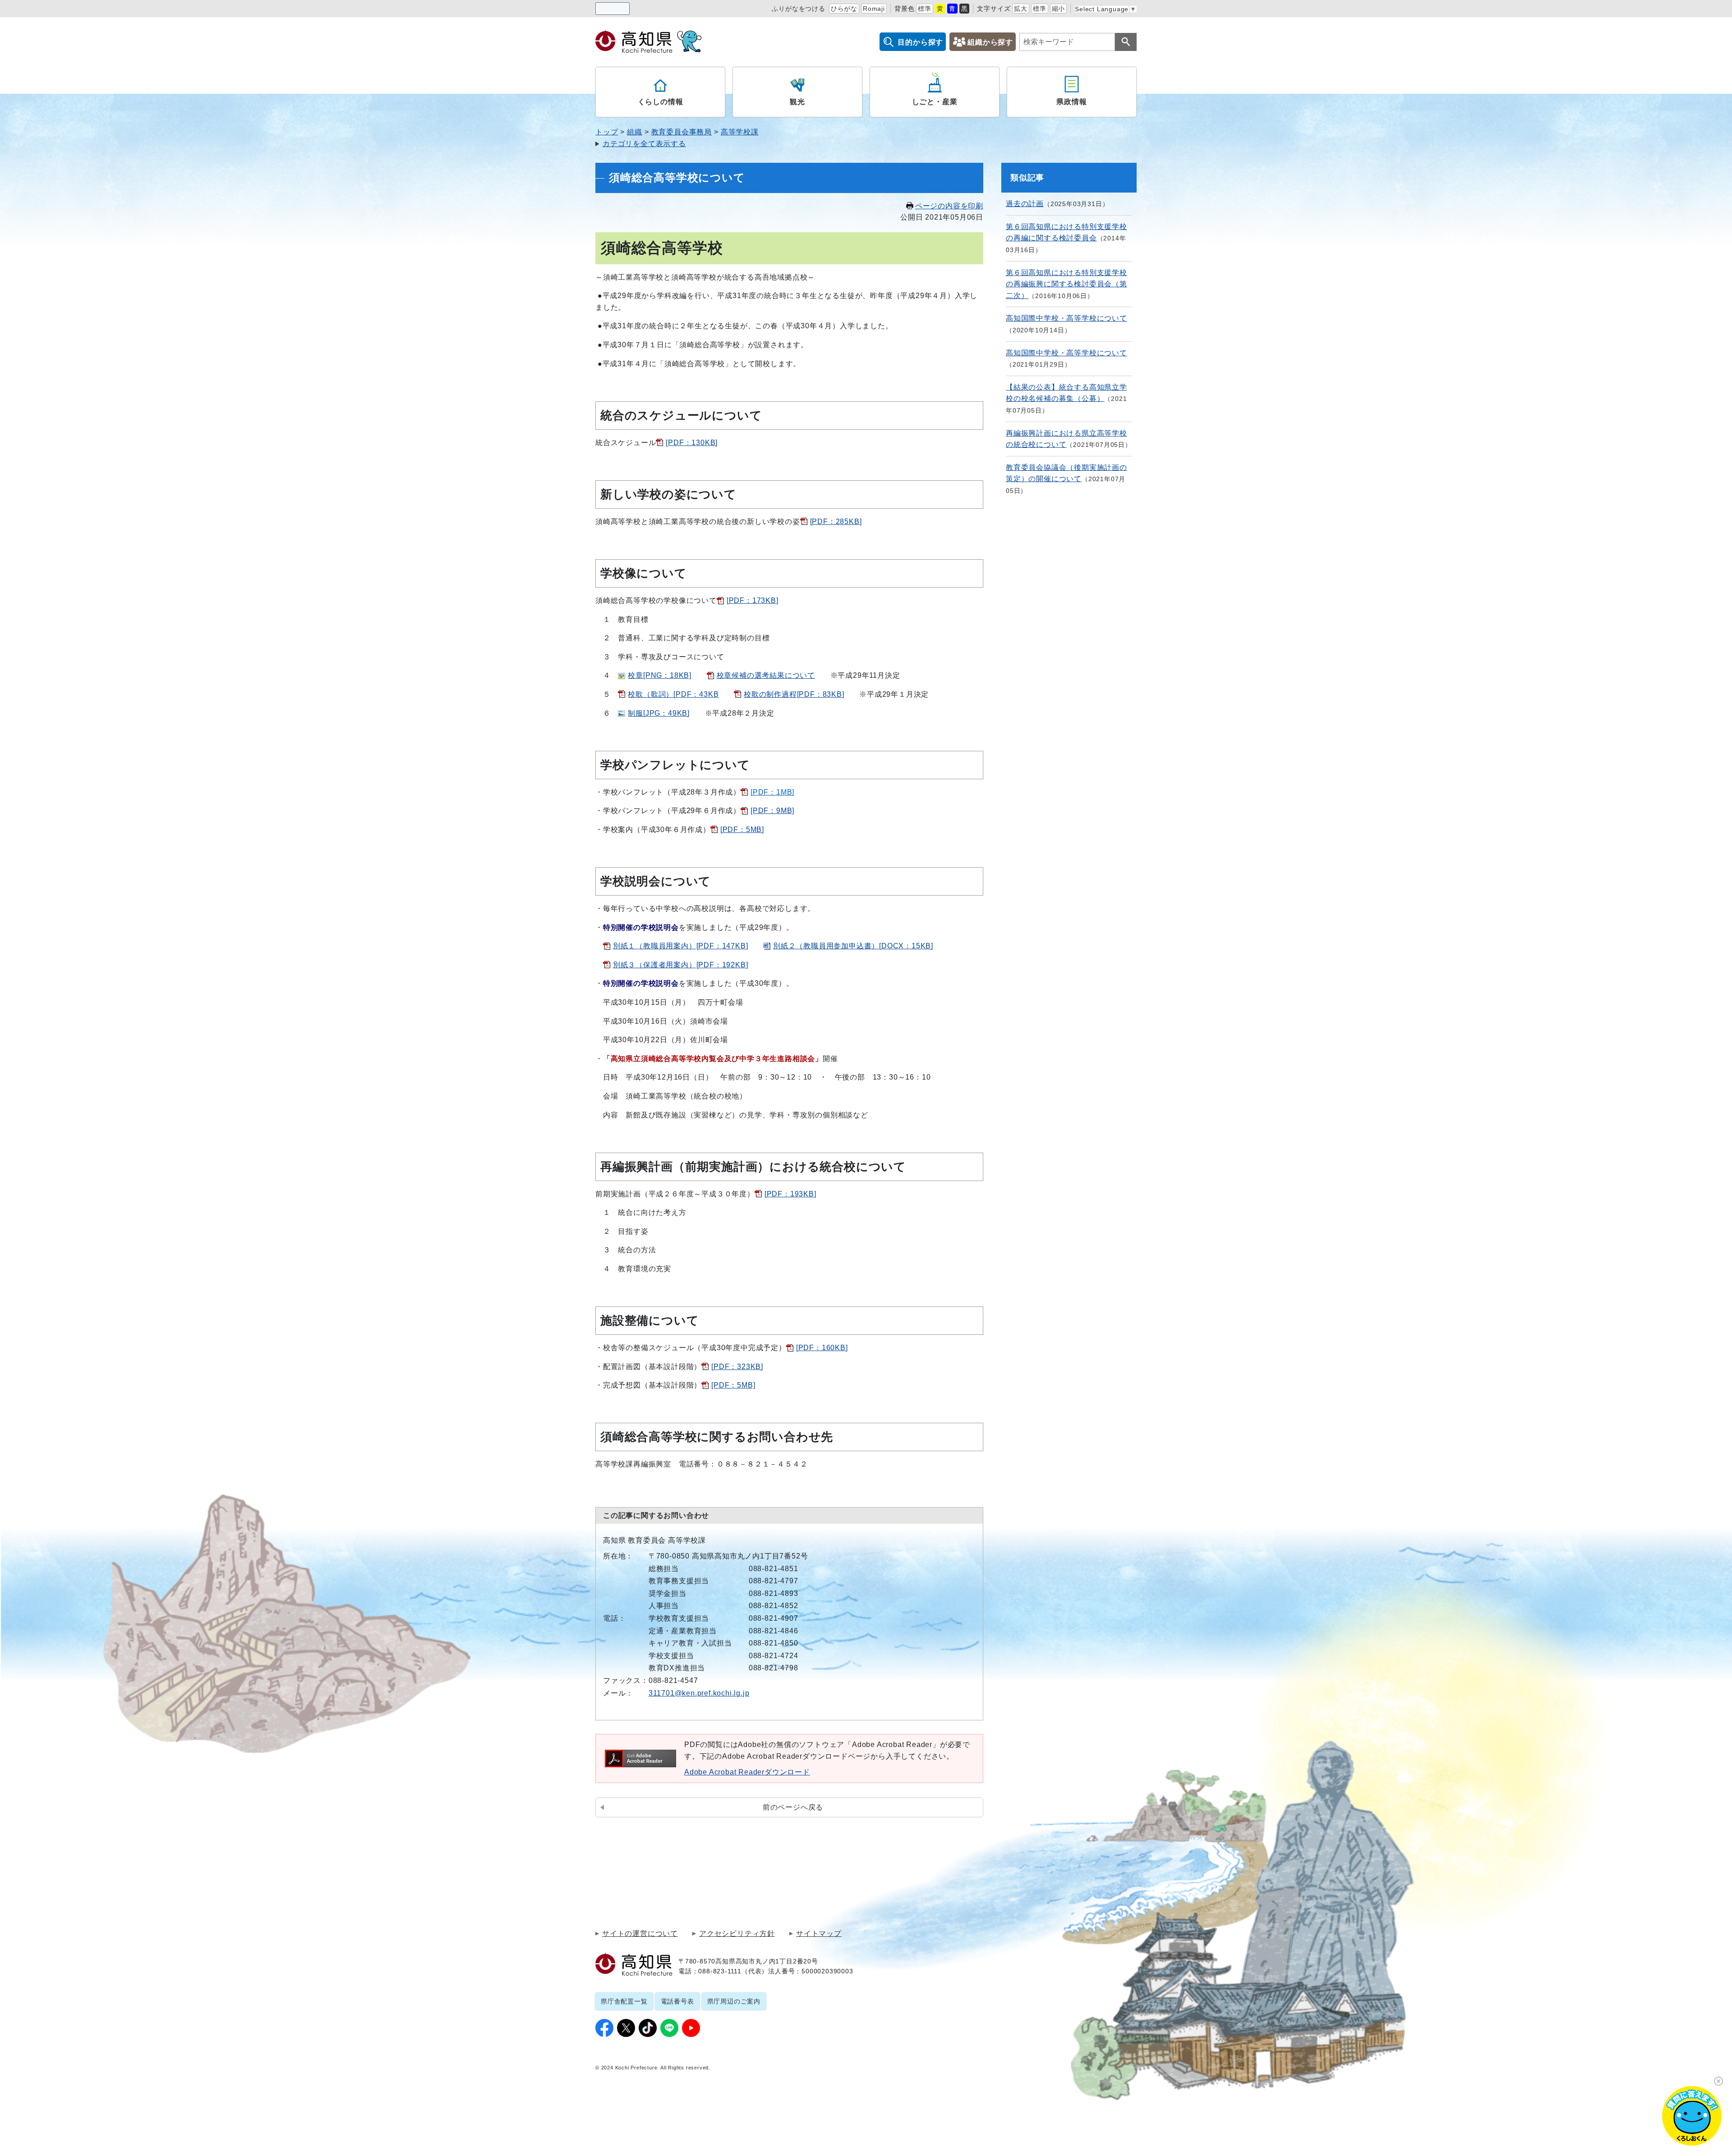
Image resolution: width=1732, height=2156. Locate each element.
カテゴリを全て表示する (644, 144)
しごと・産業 (935, 102)
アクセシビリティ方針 (737, 1934)
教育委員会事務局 (682, 132)
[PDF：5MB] (742, 830)
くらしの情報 (661, 102)
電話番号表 (677, 2001)
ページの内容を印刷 (949, 206)
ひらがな (844, 9)
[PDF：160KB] (822, 1348)
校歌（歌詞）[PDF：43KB (673, 694)
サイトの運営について (640, 1934)
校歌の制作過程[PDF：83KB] (794, 694)
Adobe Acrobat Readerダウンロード (747, 1772)
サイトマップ (819, 1934)
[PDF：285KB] (836, 522)
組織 (635, 132)
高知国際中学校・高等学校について (1066, 318)
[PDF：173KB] (753, 600)
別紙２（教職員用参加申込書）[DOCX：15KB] (853, 946)
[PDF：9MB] (772, 811)
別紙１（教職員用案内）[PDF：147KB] (681, 946)
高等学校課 (740, 132)
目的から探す (920, 42)
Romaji (874, 9)
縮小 (1059, 9)
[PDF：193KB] (790, 1194)
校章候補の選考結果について (766, 675)
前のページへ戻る (793, 1807)
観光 (797, 102)
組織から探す (990, 42)
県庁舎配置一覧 (624, 2001)
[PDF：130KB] (692, 443)
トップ (607, 132)
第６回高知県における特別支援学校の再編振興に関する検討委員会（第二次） (1066, 284)
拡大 (1021, 9)
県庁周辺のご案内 (734, 2001)
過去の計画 (1025, 204)
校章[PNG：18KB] (660, 675)
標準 (925, 9)
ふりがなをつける (798, 9)
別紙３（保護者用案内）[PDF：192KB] (681, 965)
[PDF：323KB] (737, 1367)
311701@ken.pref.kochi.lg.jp (699, 1693)
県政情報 (1071, 102)
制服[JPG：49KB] (659, 713)
